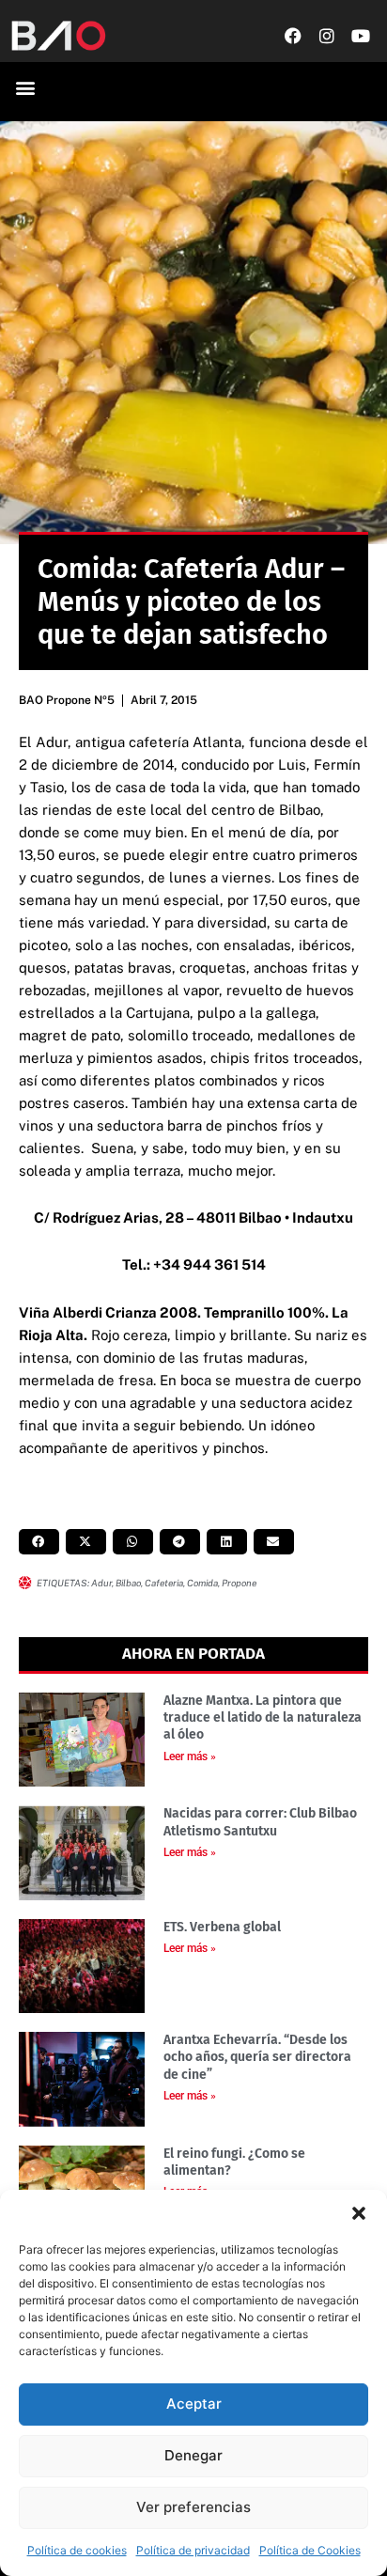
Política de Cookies (310, 2550)
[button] (359, 2213)
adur (101, 1583)
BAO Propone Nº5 (67, 700)
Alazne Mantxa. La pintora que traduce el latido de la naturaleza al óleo (263, 1717)
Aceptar (194, 2404)
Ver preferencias (193, 2507)
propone (239, 1583)
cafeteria (164, 1583)
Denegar (193, 2455)
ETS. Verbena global (222, 1927)
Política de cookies (77, 2550)
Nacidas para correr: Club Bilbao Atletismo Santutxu (260, 1822)
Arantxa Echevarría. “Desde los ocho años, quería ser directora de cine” (257, 2057)
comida (202, 1583)
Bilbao (128, 1583)
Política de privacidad (193, 2550)
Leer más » (190, 1756)
